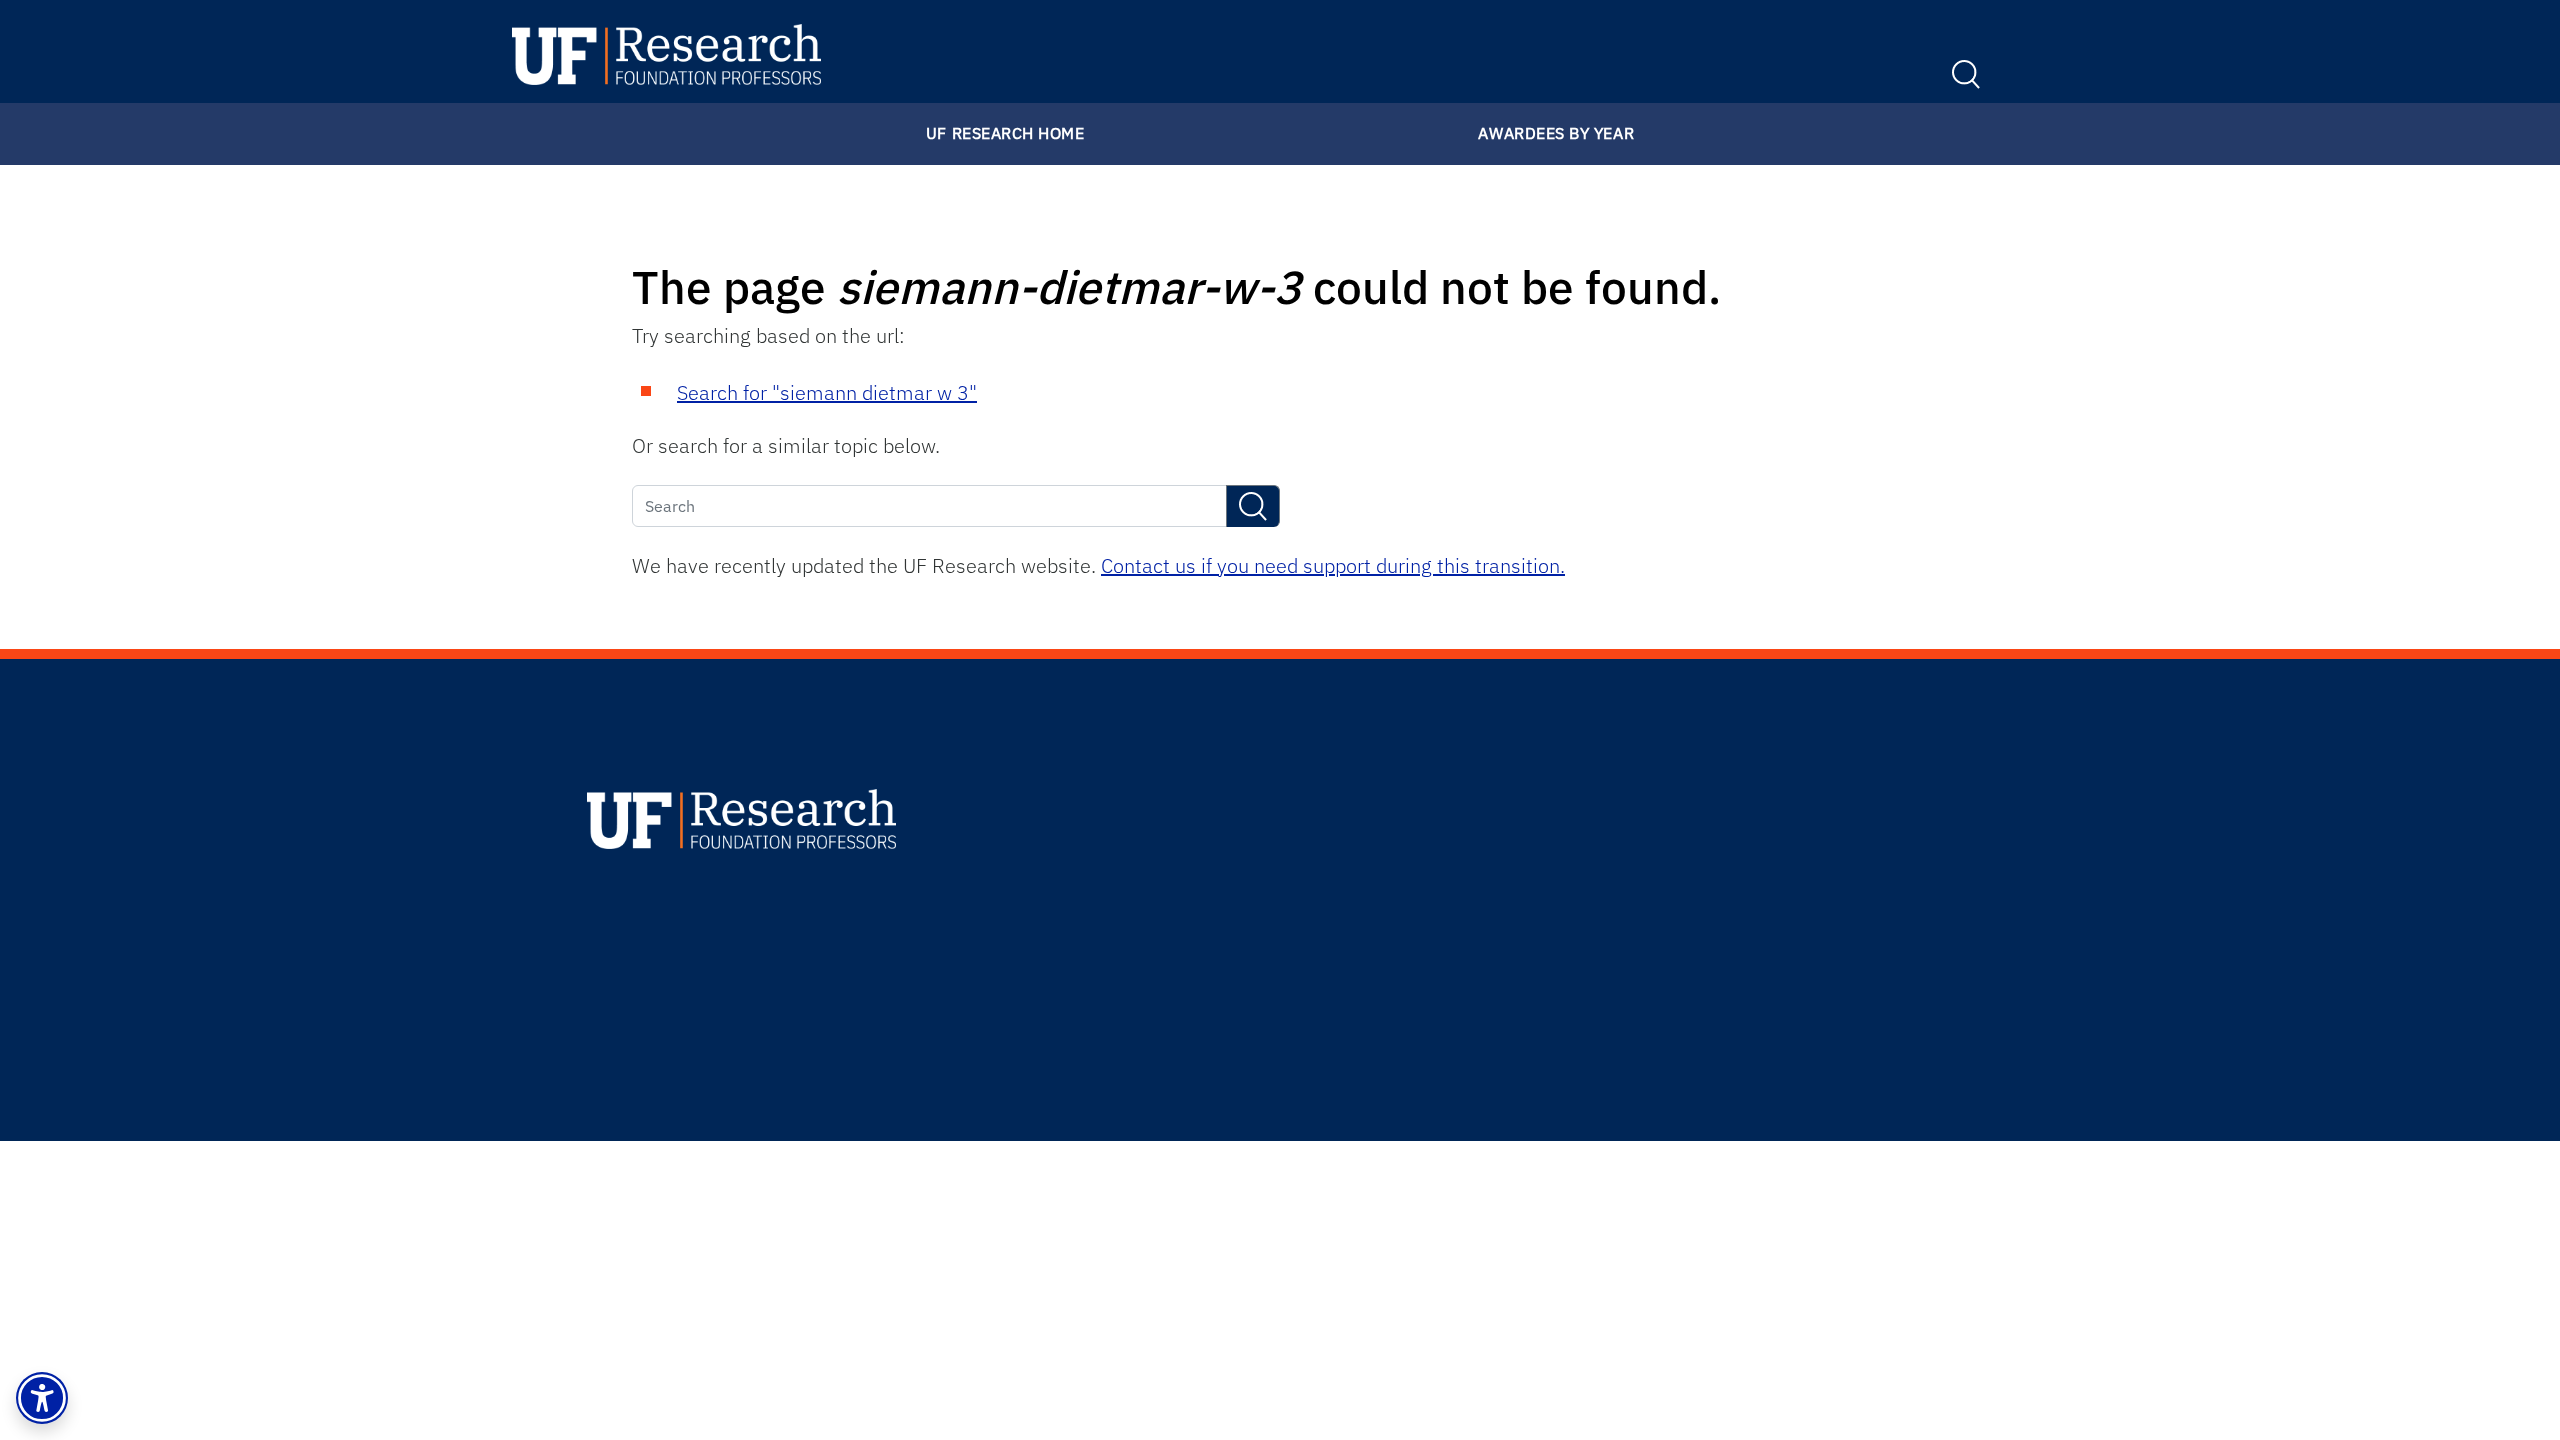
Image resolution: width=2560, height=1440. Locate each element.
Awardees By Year (1556, 133)
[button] (42, 1398)
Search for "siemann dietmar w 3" (827, 392)
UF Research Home (1005, 133)
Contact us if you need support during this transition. (1333, 565)
